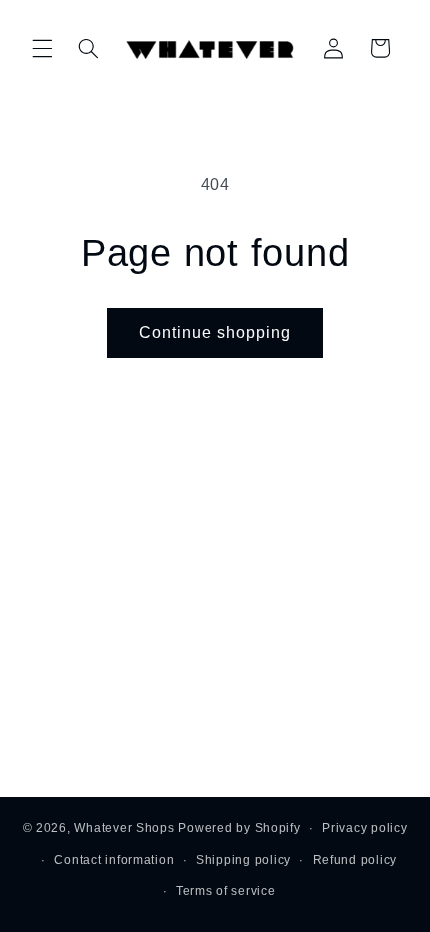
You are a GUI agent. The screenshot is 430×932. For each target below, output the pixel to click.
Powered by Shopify (239, 828)
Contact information (114, 860)
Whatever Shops (124, 828)
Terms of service (226, 891)
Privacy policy (364, 828)
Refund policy (355, 860)
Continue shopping (215, 332)
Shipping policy (243, 860)
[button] (42, 48)
